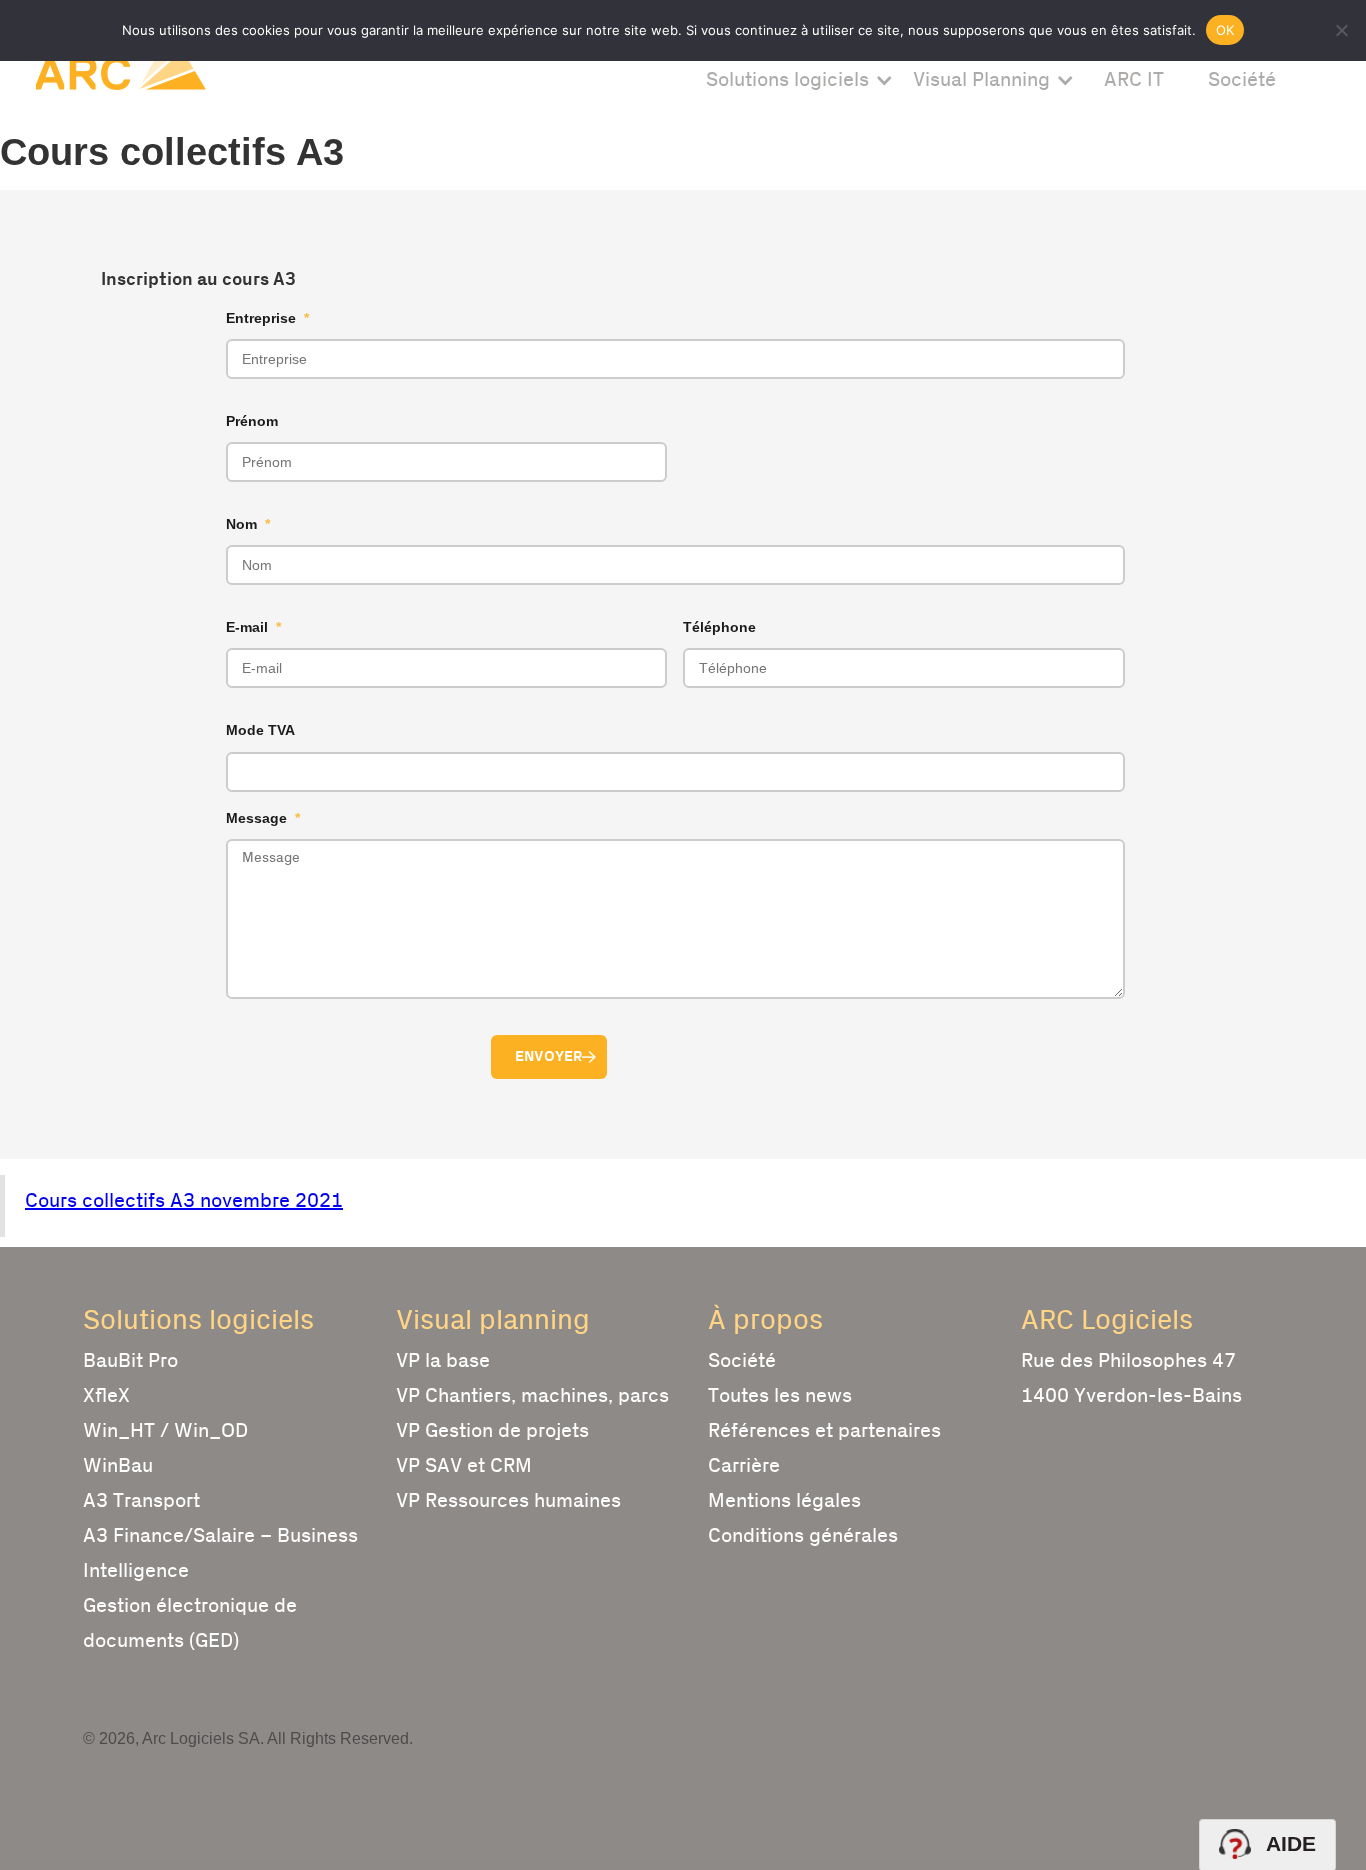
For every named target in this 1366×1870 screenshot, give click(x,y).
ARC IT (1134, 80)
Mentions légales (784, 1501)
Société (1242, 80)
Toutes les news (780, 1396)
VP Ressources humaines (508, 1501)
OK (1225, 30)
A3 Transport (141, 1501)
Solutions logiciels (787, 80)
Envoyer (549, 1056)
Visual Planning (981, 80)
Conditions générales (803, 1536)
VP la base (443, 1361)
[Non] (1341, 30)
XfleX (106, 1396)
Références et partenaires (824, 1431)
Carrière (744, 1466)
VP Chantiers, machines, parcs (532, 1396)
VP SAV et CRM (464, 1466)
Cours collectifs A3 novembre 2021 (184, 1201)
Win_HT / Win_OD (165, 1431)
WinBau (118, 1466)
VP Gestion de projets (492, 1431)
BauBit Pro (130, 1361)
